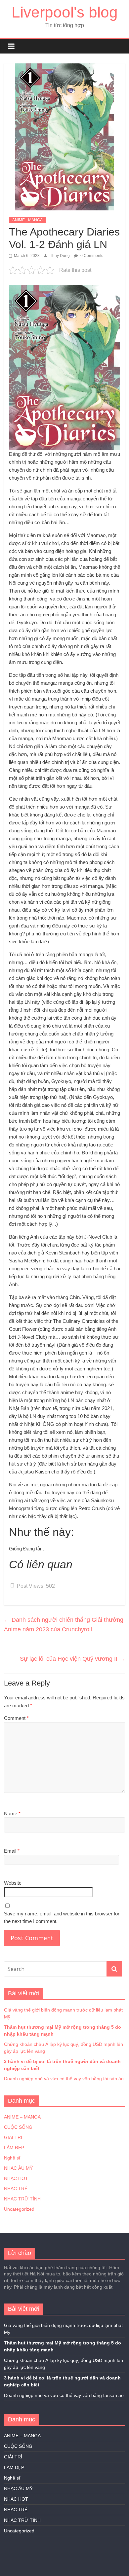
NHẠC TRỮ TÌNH (22, 2199)
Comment (16, 1718)
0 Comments (91, 256)
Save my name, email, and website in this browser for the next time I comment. (62, 1917)
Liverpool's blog (65, 12)
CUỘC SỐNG (18, 2127)
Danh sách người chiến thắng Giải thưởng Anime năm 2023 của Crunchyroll (64, 1625)
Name (12, 1814)
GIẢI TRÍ (13, 2137)
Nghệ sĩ (12, 2158)
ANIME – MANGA (22, 2117)
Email (12, 1851)
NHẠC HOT (16, 2178)
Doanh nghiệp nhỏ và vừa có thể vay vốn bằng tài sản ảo (64, 2079)
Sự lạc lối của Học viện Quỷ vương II (72, 1659)
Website (13, 1883)
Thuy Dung (60, 256)
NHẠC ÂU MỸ (18, 2168)
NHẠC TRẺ (16, 2189)
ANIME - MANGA (27, 220)
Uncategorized (19, 2209)
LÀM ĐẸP (14, 2148)
